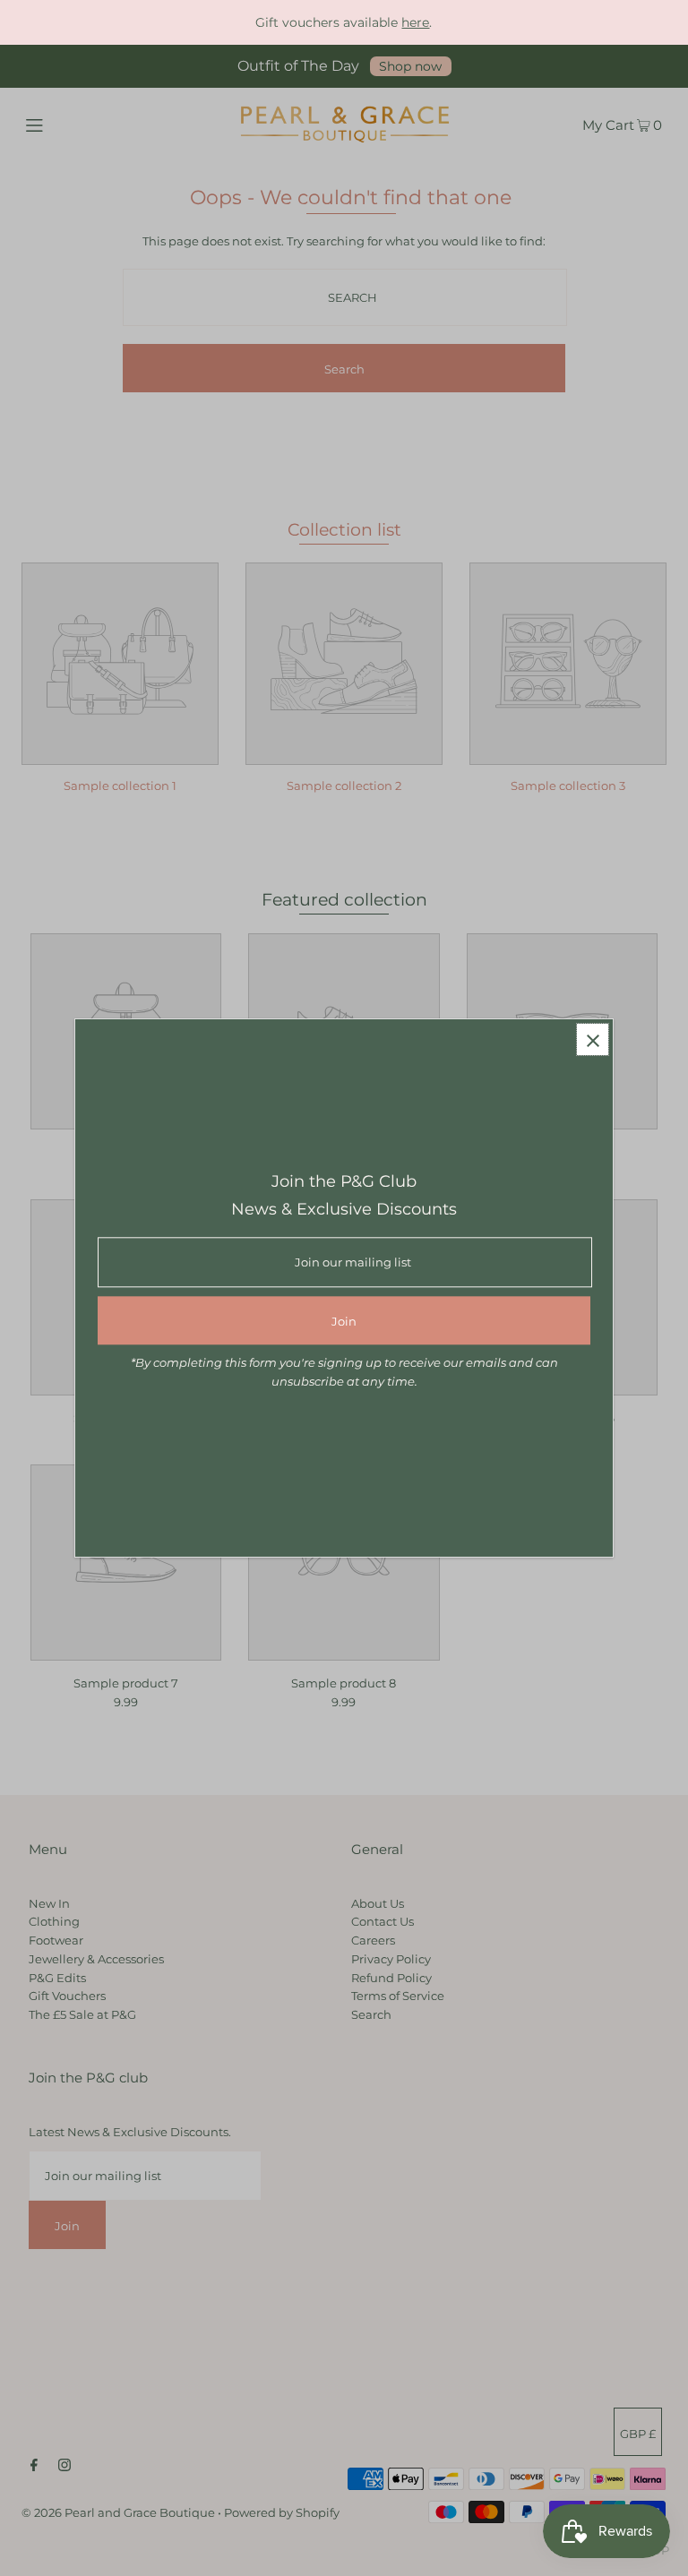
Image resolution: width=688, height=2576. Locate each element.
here (415, 22)
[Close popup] (593, 1039)
